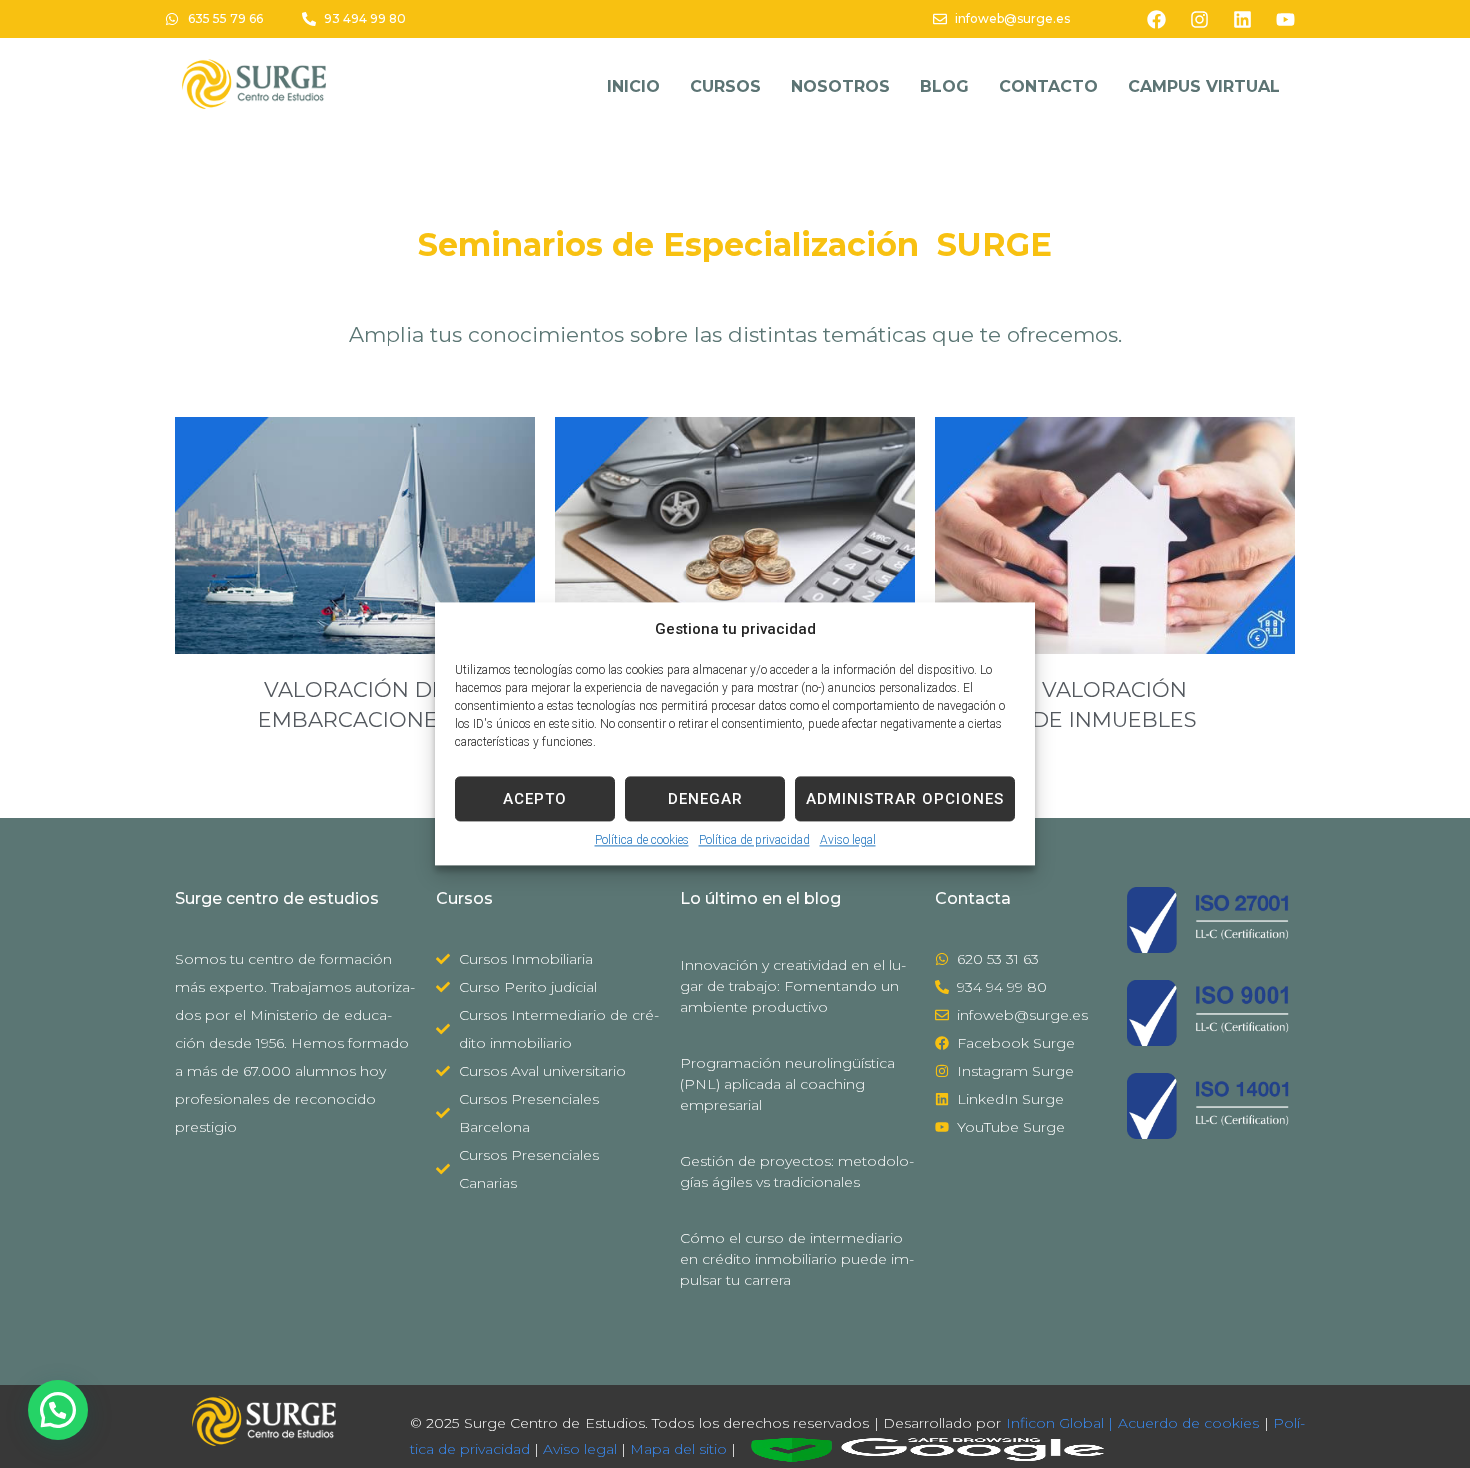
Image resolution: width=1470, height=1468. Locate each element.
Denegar (705, 799)
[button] (58, 1410)
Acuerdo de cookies (1189, 1423)
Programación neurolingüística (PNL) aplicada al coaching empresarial (787, 1084)
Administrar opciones (905, 799)
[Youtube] (1286, 19)
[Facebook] (1157, 19)
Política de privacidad (754, 840)
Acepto (535, 799)
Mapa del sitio (678, 1448)
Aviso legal (848, 840)
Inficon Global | (1057, 1423)
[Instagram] (1200, 19)
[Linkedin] (1243, 19)
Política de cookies (642, 840)
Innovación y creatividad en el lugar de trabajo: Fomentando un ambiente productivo (793, 986)
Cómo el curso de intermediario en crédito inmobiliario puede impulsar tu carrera (797, 1259)
